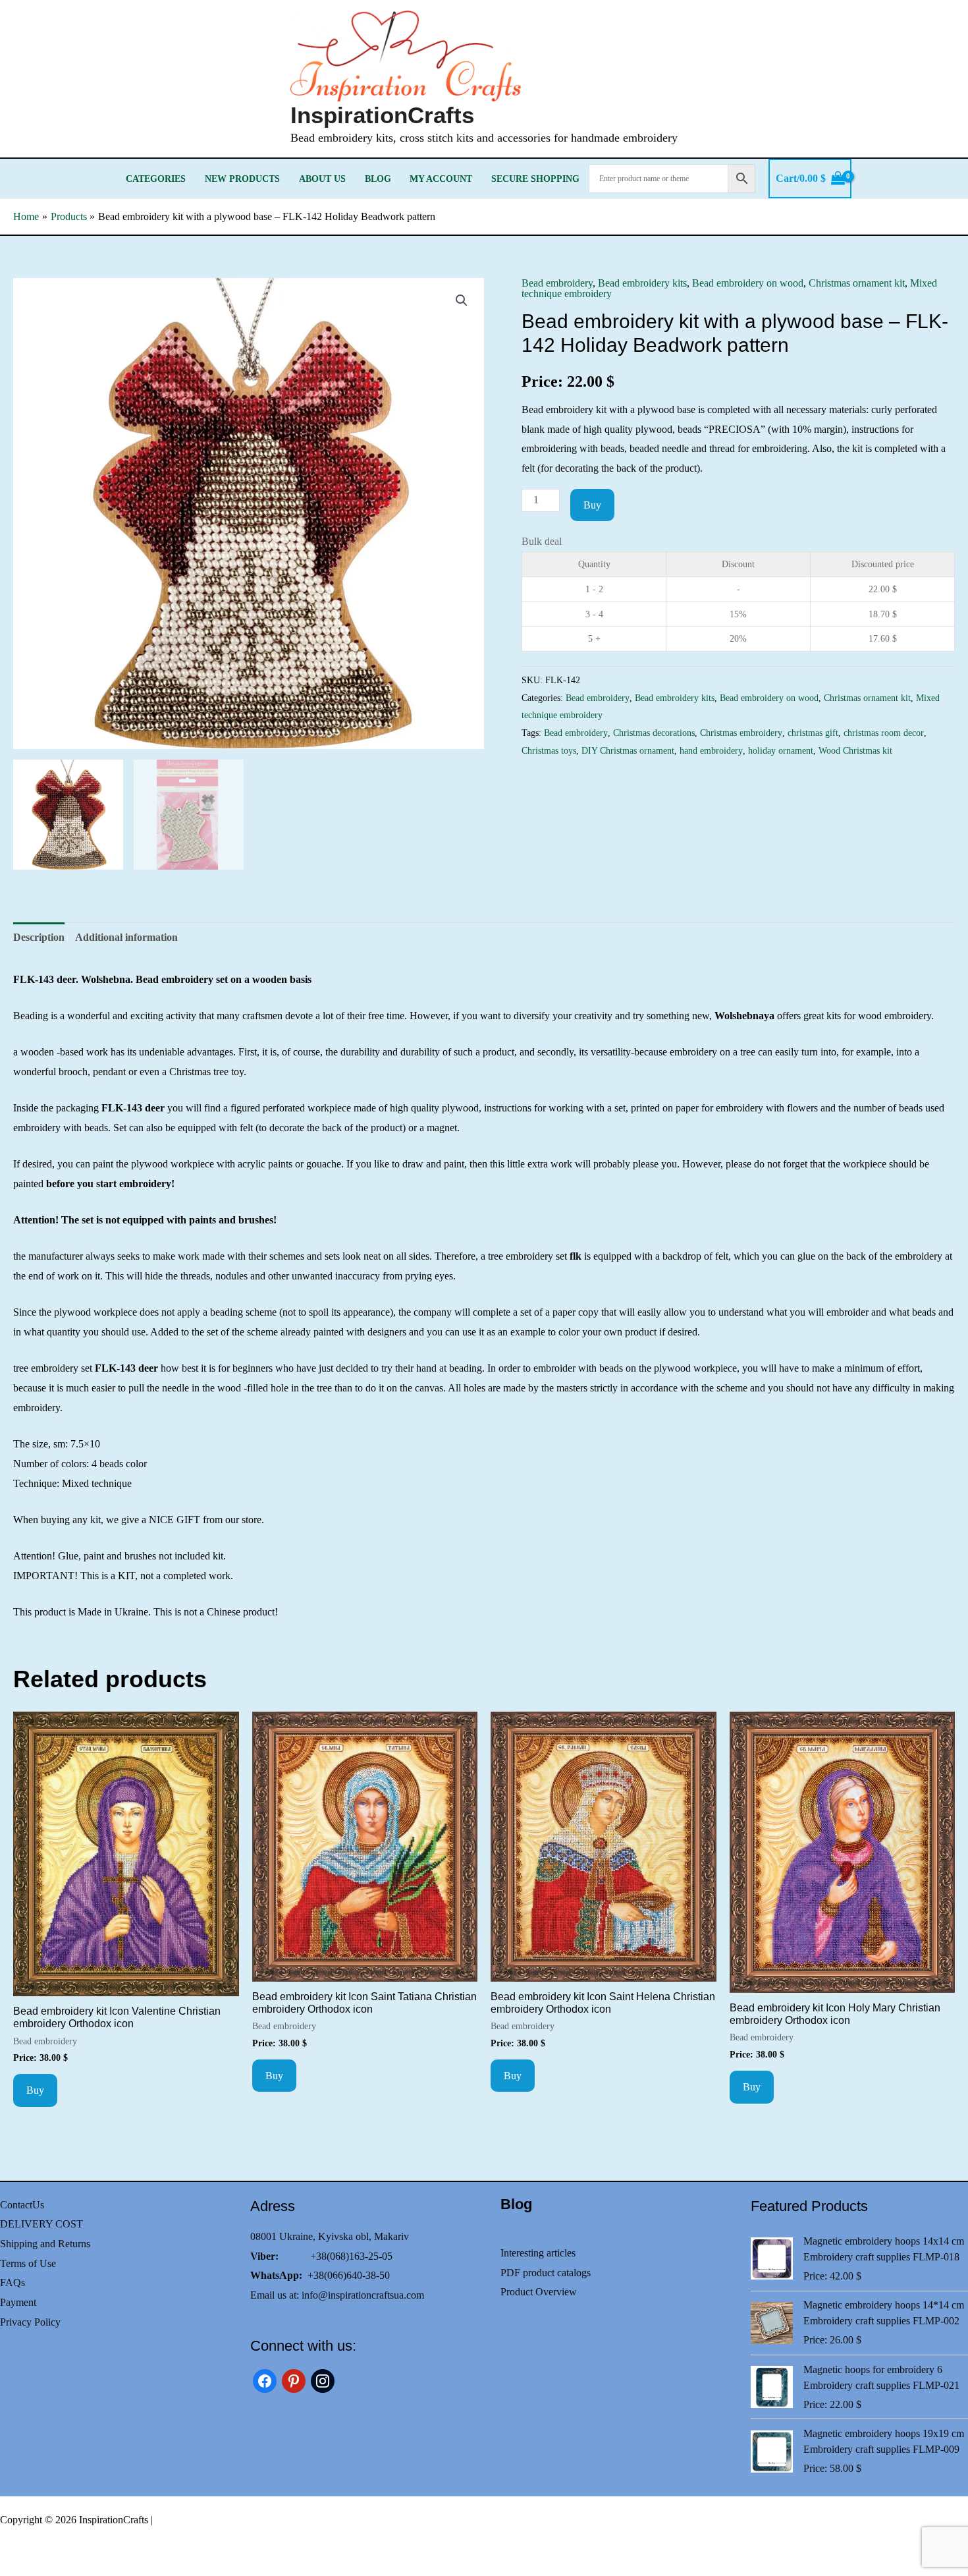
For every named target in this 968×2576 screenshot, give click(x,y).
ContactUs (22, 2205)
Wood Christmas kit (855, 750)
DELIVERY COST (41, 2224)
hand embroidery (711, 750)
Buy (592, 505)
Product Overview (539, 2292)
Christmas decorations (654, 733)
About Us (322, 179)
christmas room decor (884, 733)
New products (242, 179)
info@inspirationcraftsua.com (363, 2295)
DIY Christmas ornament (628, 750)
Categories (156, 179)
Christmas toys (549, 750)
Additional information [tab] (126, 937)
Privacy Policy (30, 2322)
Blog (378, 179)
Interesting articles (538, 2253)
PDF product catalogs (546, 2273)
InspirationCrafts (382, 115)
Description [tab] (39, 937)
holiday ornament (781, 750)
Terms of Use (28, 2263)
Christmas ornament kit (857, 283)
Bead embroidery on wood (748, 283)
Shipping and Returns (45, 2244)
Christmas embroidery (741, 733)
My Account (441, 179)
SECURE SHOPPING (535, 179)
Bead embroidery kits (642, 283)
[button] (462, 300)
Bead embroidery (557, 283)
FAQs (13, 2282)
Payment (18, 2302)
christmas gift (813, 733)
